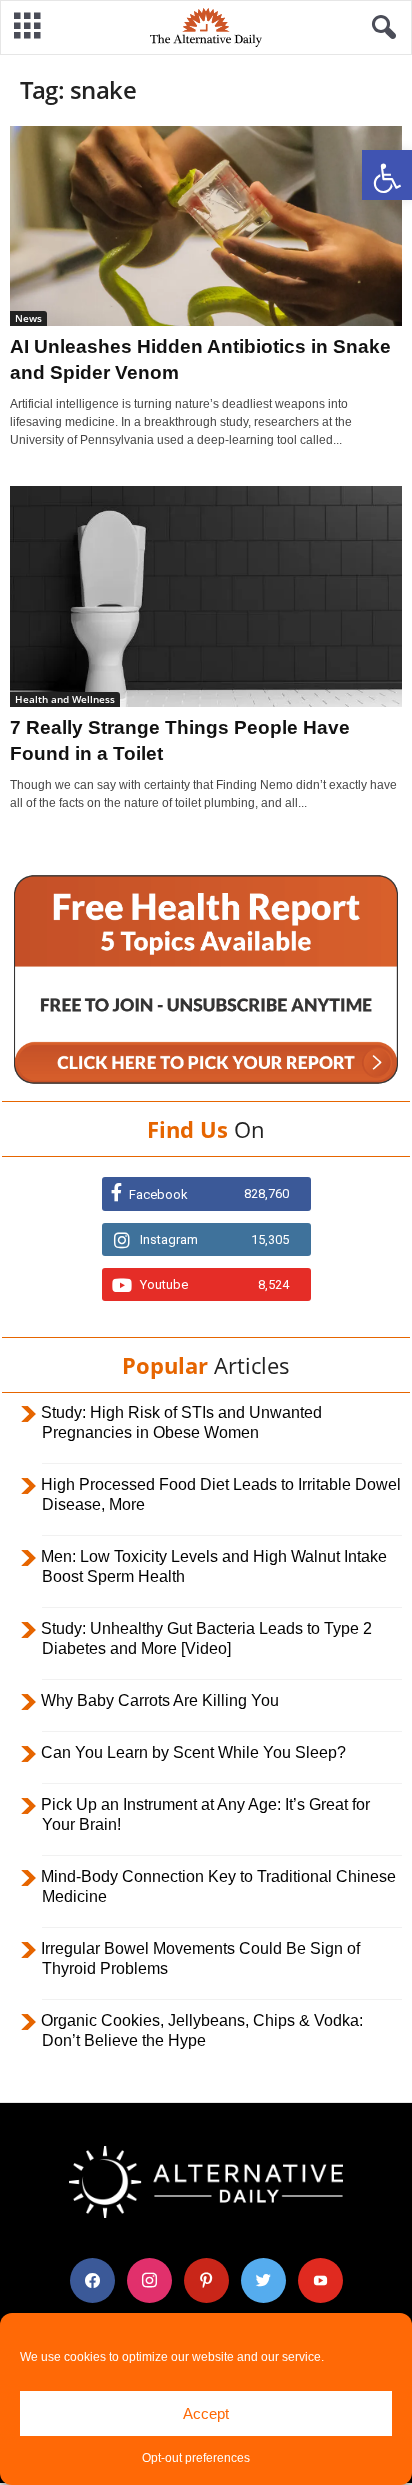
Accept (206, 2413)
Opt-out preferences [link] (196, 2458)
